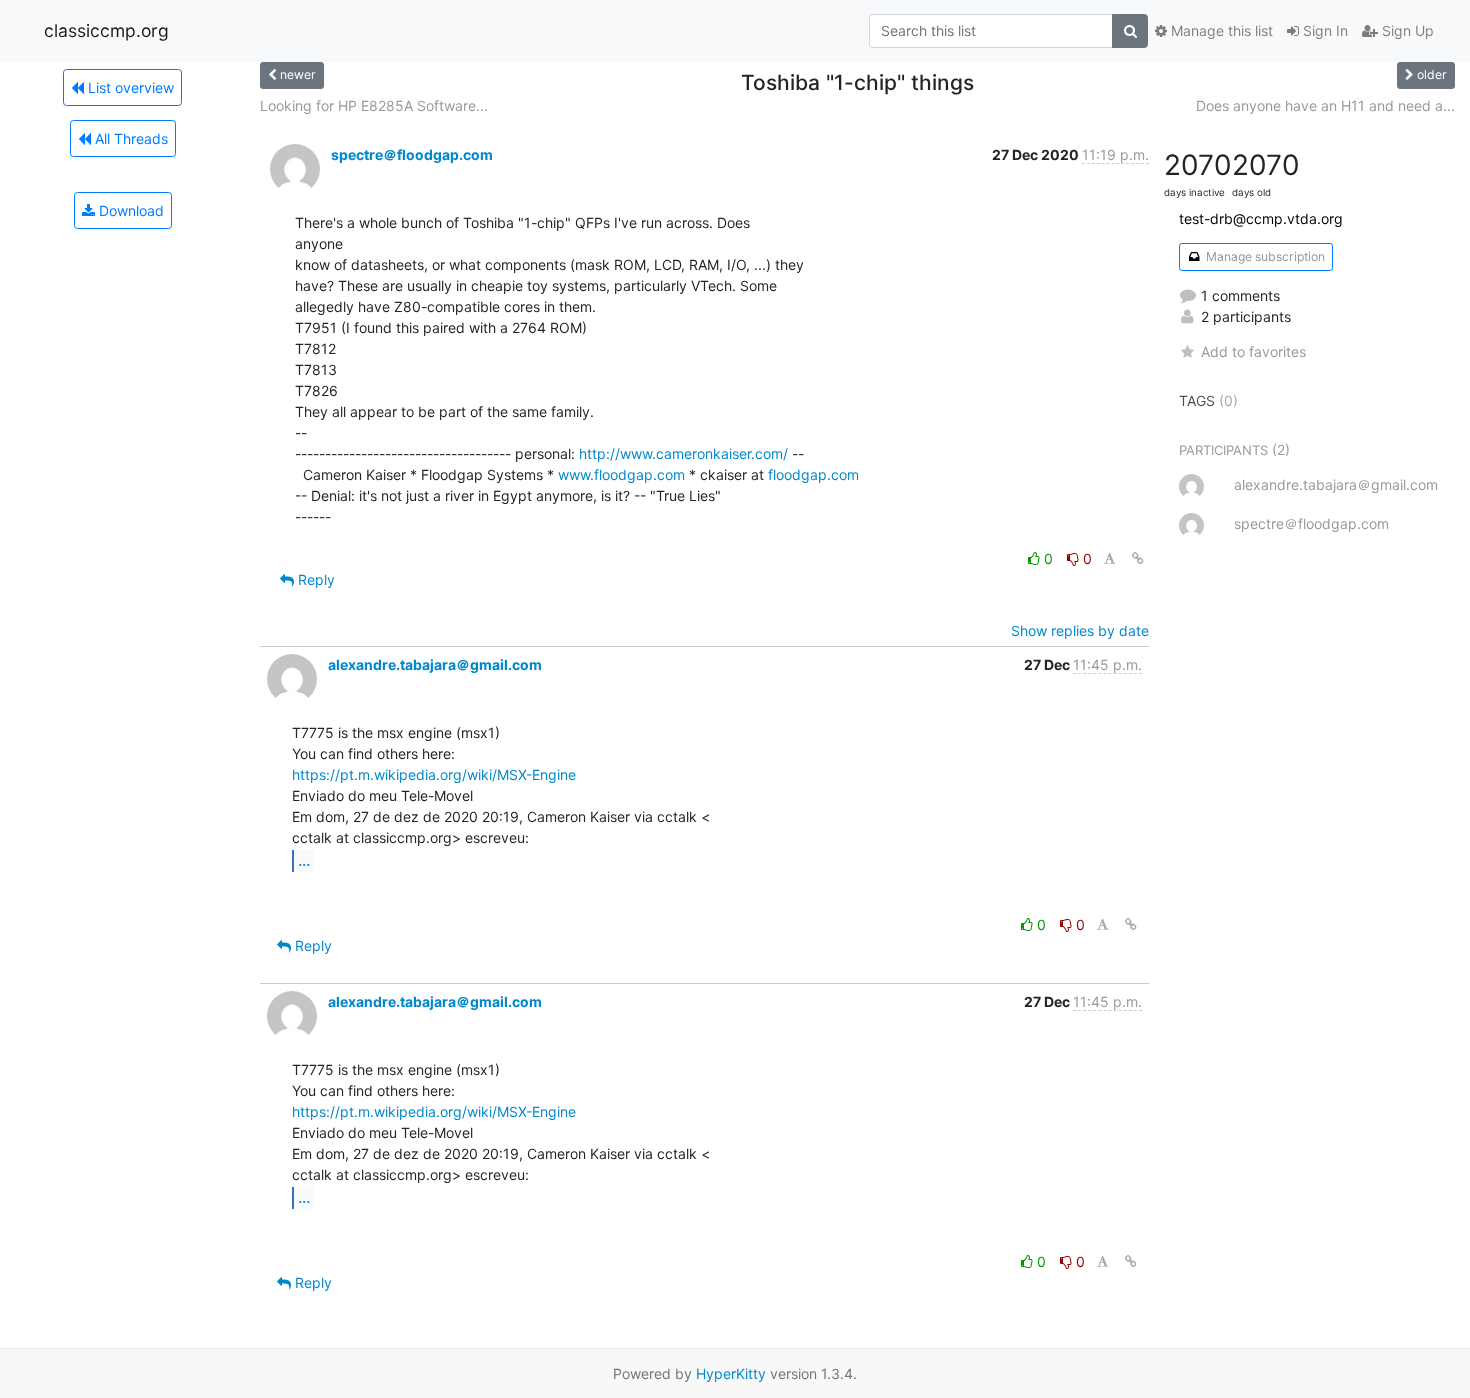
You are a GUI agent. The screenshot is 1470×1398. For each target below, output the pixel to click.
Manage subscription (1264, 256)
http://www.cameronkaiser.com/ (683, 453)
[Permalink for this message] (1138, 558)
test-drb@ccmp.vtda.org (1261, 218)
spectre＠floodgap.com (412, 154)
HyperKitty (731, 1373)
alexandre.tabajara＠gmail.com (435, 664)
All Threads (129, 138)
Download (129, 210)
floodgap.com (813, 474)
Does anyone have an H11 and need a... (1325, 105)
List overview (129, 87)
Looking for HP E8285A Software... (374, 105)
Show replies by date (1080, 630)
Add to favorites (1253, 351)
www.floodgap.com (621, 474)
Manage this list (1220, 30)
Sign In (1323, 30)
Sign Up (1406, 30)
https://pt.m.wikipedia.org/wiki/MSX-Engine (434, 774)
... (304, 860)
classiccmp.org (106, 30)
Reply (314, 579)
